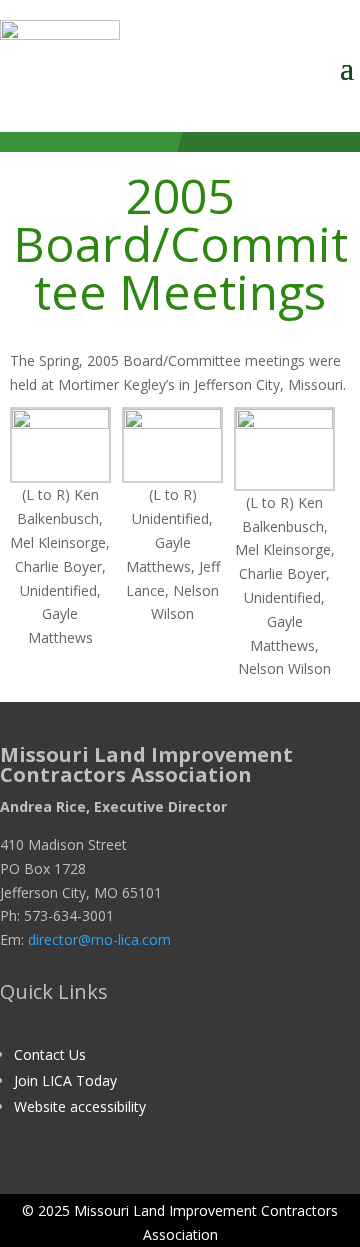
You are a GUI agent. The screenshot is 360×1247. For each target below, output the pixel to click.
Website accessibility (80, 1106)
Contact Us (50, 1054)
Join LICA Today (65, 1080)
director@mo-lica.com (99, 939)
